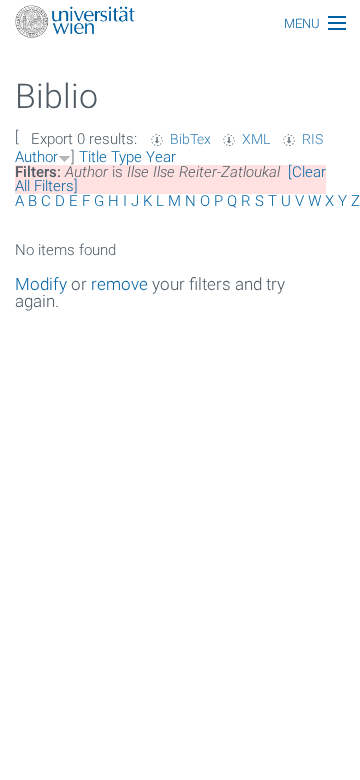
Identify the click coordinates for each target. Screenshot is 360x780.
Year (161, 157)
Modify (41, 284)
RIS (312, 139)
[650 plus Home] (180, 23)
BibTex (190, 139)
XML (256, 139)
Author (36, 157)
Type (126, 157)
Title (93, 157)
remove (119, 284)
